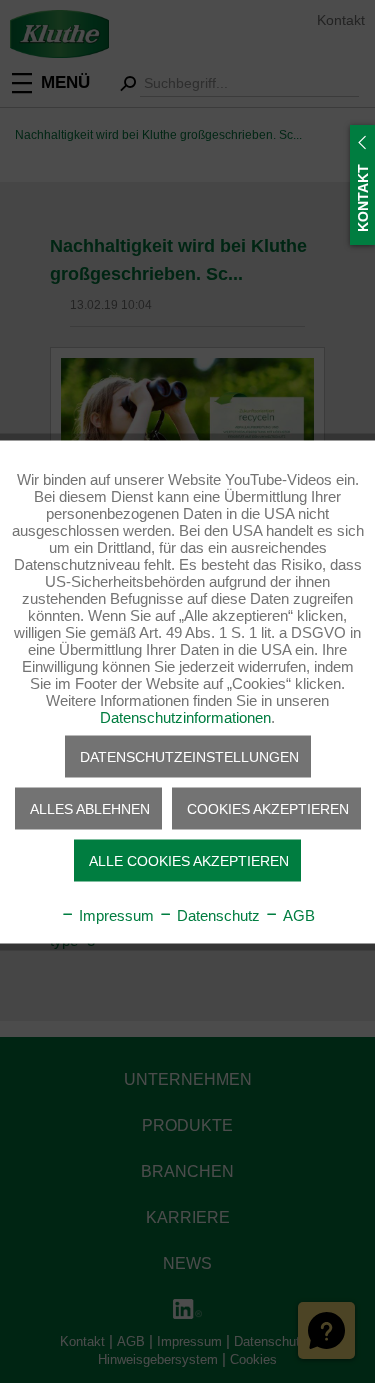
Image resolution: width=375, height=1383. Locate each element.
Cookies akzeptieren (268, 808)
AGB (297, 914)
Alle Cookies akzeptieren (189, 860)
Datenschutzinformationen (185, 716)
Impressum (114, 914)
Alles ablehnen (90, 808)
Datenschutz (216, 914)
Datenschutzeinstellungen (189, 756)
